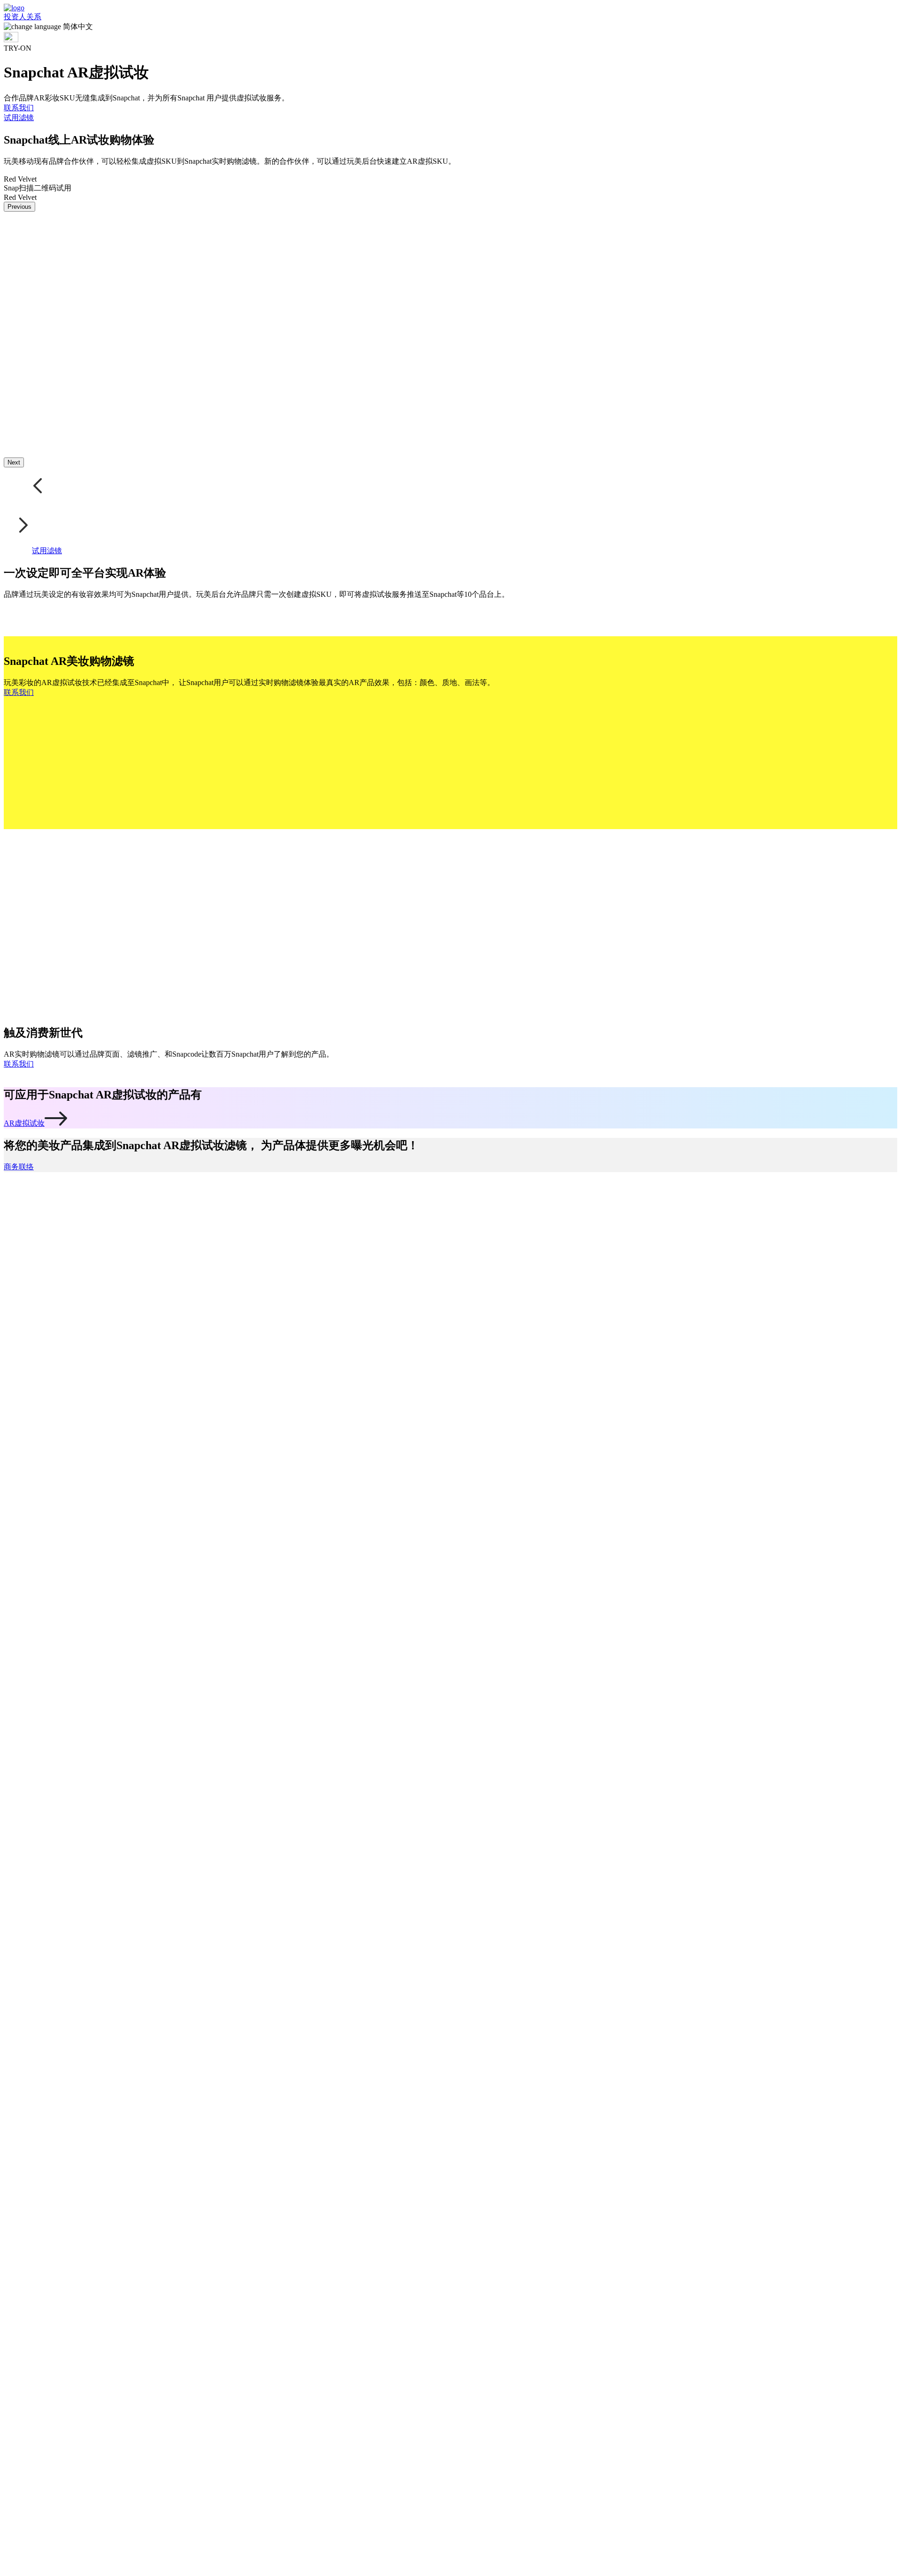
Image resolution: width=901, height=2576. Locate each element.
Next (14, 462)
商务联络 (19, 1167)
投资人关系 (23, 17)
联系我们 (19, 108)
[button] (450, 27)
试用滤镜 (19, 118)
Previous (19, 207)
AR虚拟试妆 (24, 1123)
